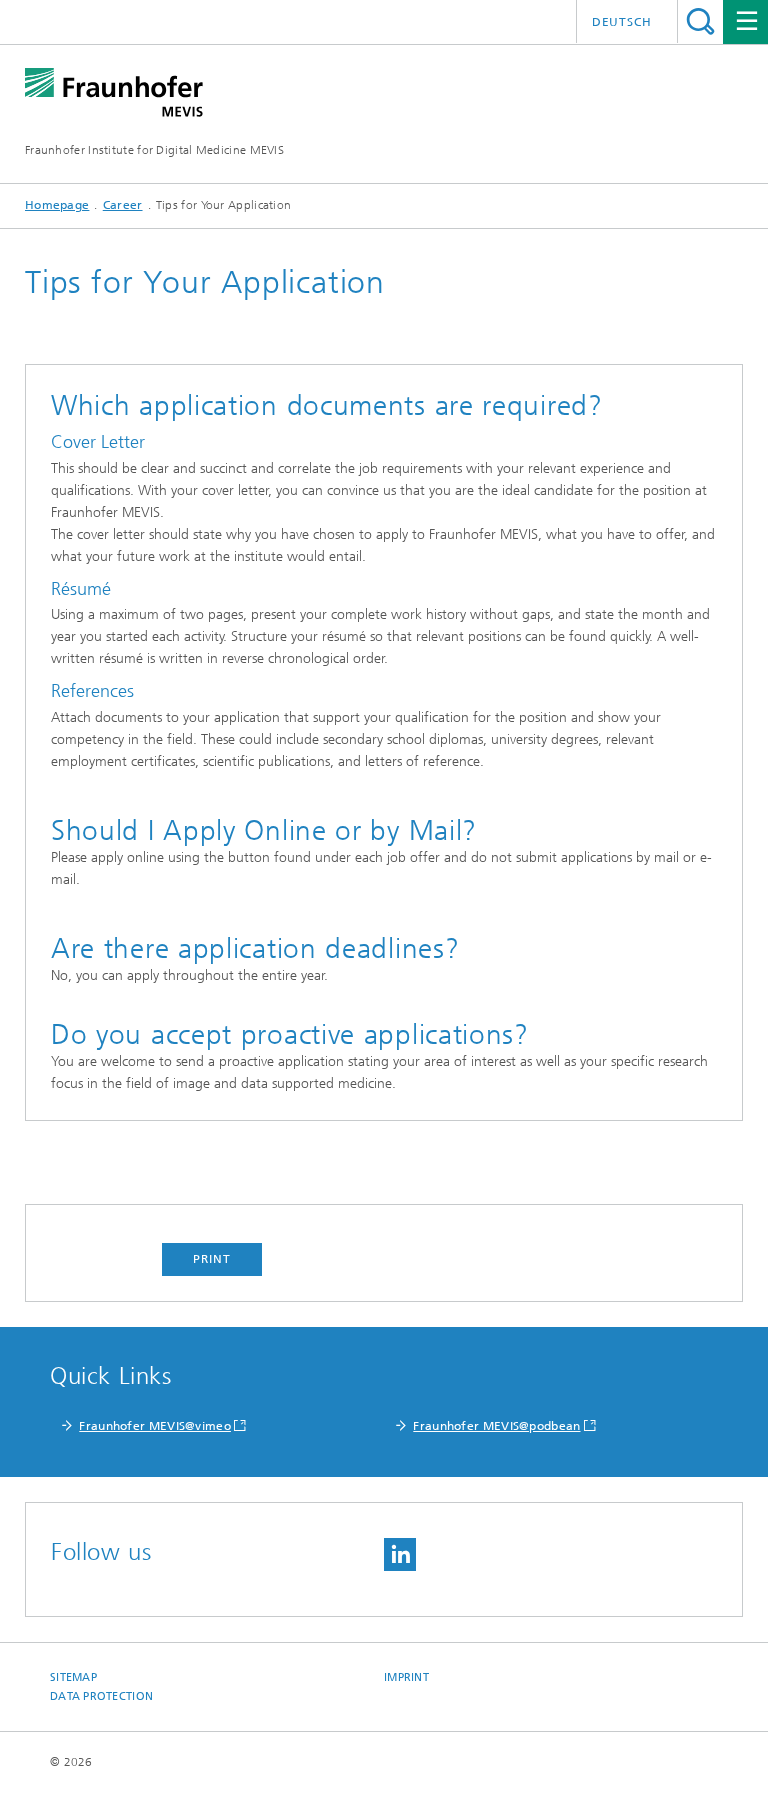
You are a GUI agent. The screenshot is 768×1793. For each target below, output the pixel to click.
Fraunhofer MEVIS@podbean (496, 1426)
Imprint (406, 1677)
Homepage (57, 205)
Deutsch (622, 22)
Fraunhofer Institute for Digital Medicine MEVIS (154, 150)
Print (212, 1259)
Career (123, 205)
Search (700, 21)
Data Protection (101, 1696)
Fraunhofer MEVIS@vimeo (155, 1426)
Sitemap (73, 1677)
